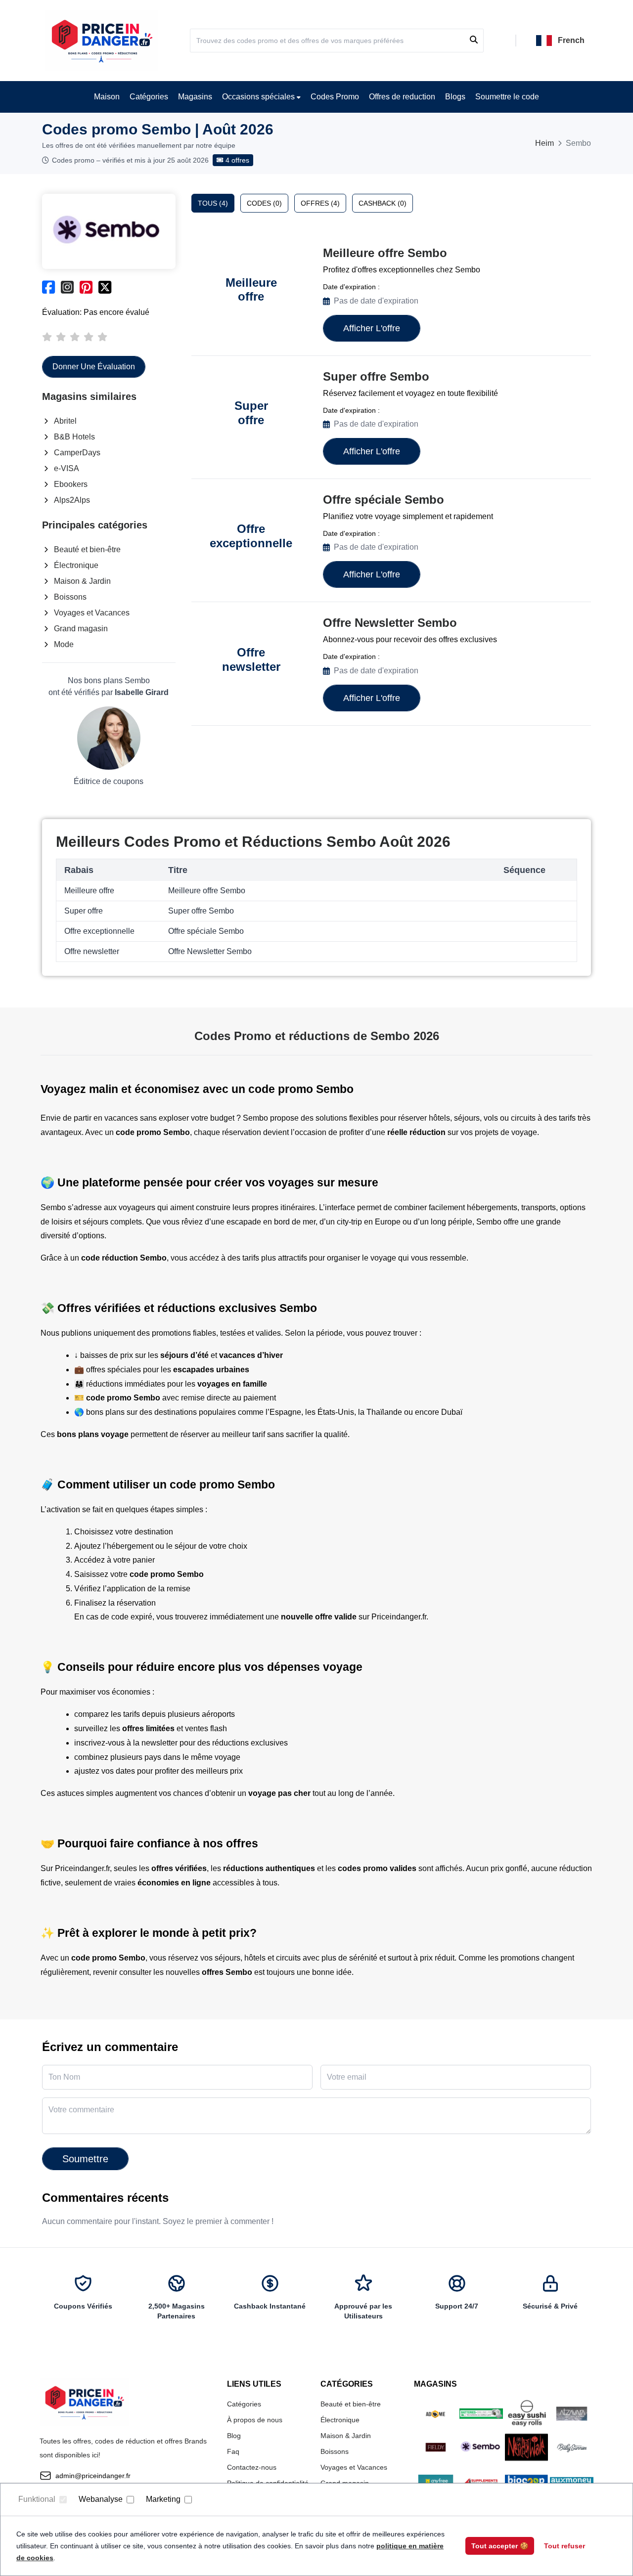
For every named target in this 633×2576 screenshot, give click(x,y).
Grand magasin (81, 629)
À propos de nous (255, 2420)
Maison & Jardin (82, 581)
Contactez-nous (252, 2467)
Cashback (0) (383, 203)
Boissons (70, 597)
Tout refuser (565, 2546)
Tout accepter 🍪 (500, 2546)
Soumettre (85, 2159)
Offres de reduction (402, 97)
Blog (234, 2436)
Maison (107, 97)
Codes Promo (335, 97)
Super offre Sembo (376, 376)
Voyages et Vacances (92, 613)
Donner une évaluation (94, 367)
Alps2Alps (72, 500)
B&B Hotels (74, 437)
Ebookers (71, 484)
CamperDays (77, 453)
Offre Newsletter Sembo (390, 623)
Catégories (149, 97)
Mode (64, 644)
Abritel (65, 421)
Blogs (455, 97)
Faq (233, 2451)
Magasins (195, 97)
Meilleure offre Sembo (385, 253)
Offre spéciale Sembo (384, 500)
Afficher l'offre (372, 328)
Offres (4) (320, 203)
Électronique (76, 565)
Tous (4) (213, 203)
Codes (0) (264, 203)
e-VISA (67, 468)
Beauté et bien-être (87, 549)
